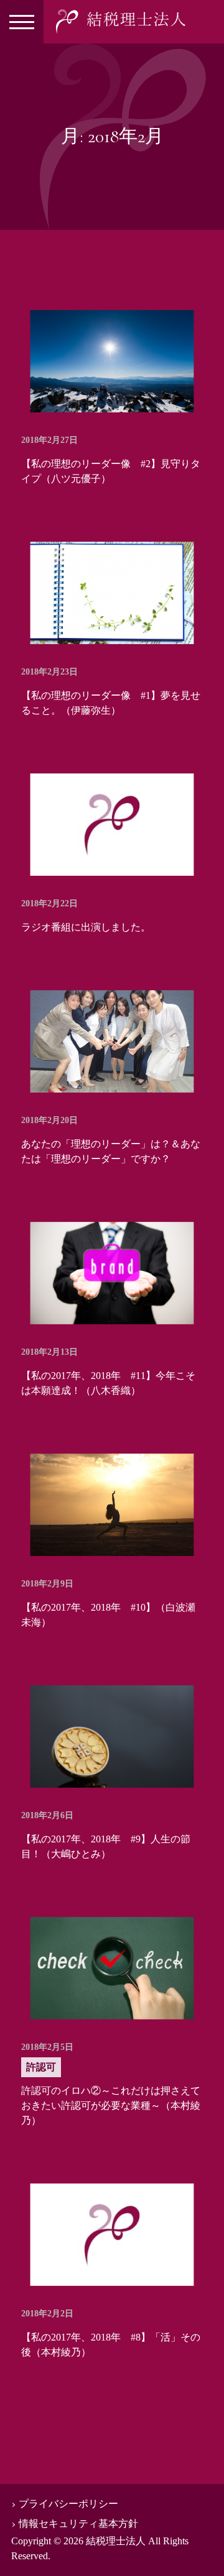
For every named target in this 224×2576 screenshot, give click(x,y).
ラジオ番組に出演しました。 (86, 927)
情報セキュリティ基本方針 (78, 2524)
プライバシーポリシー (68, 2504)
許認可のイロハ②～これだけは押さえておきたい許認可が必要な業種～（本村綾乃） (111, 2105)
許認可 (41, 2067)
